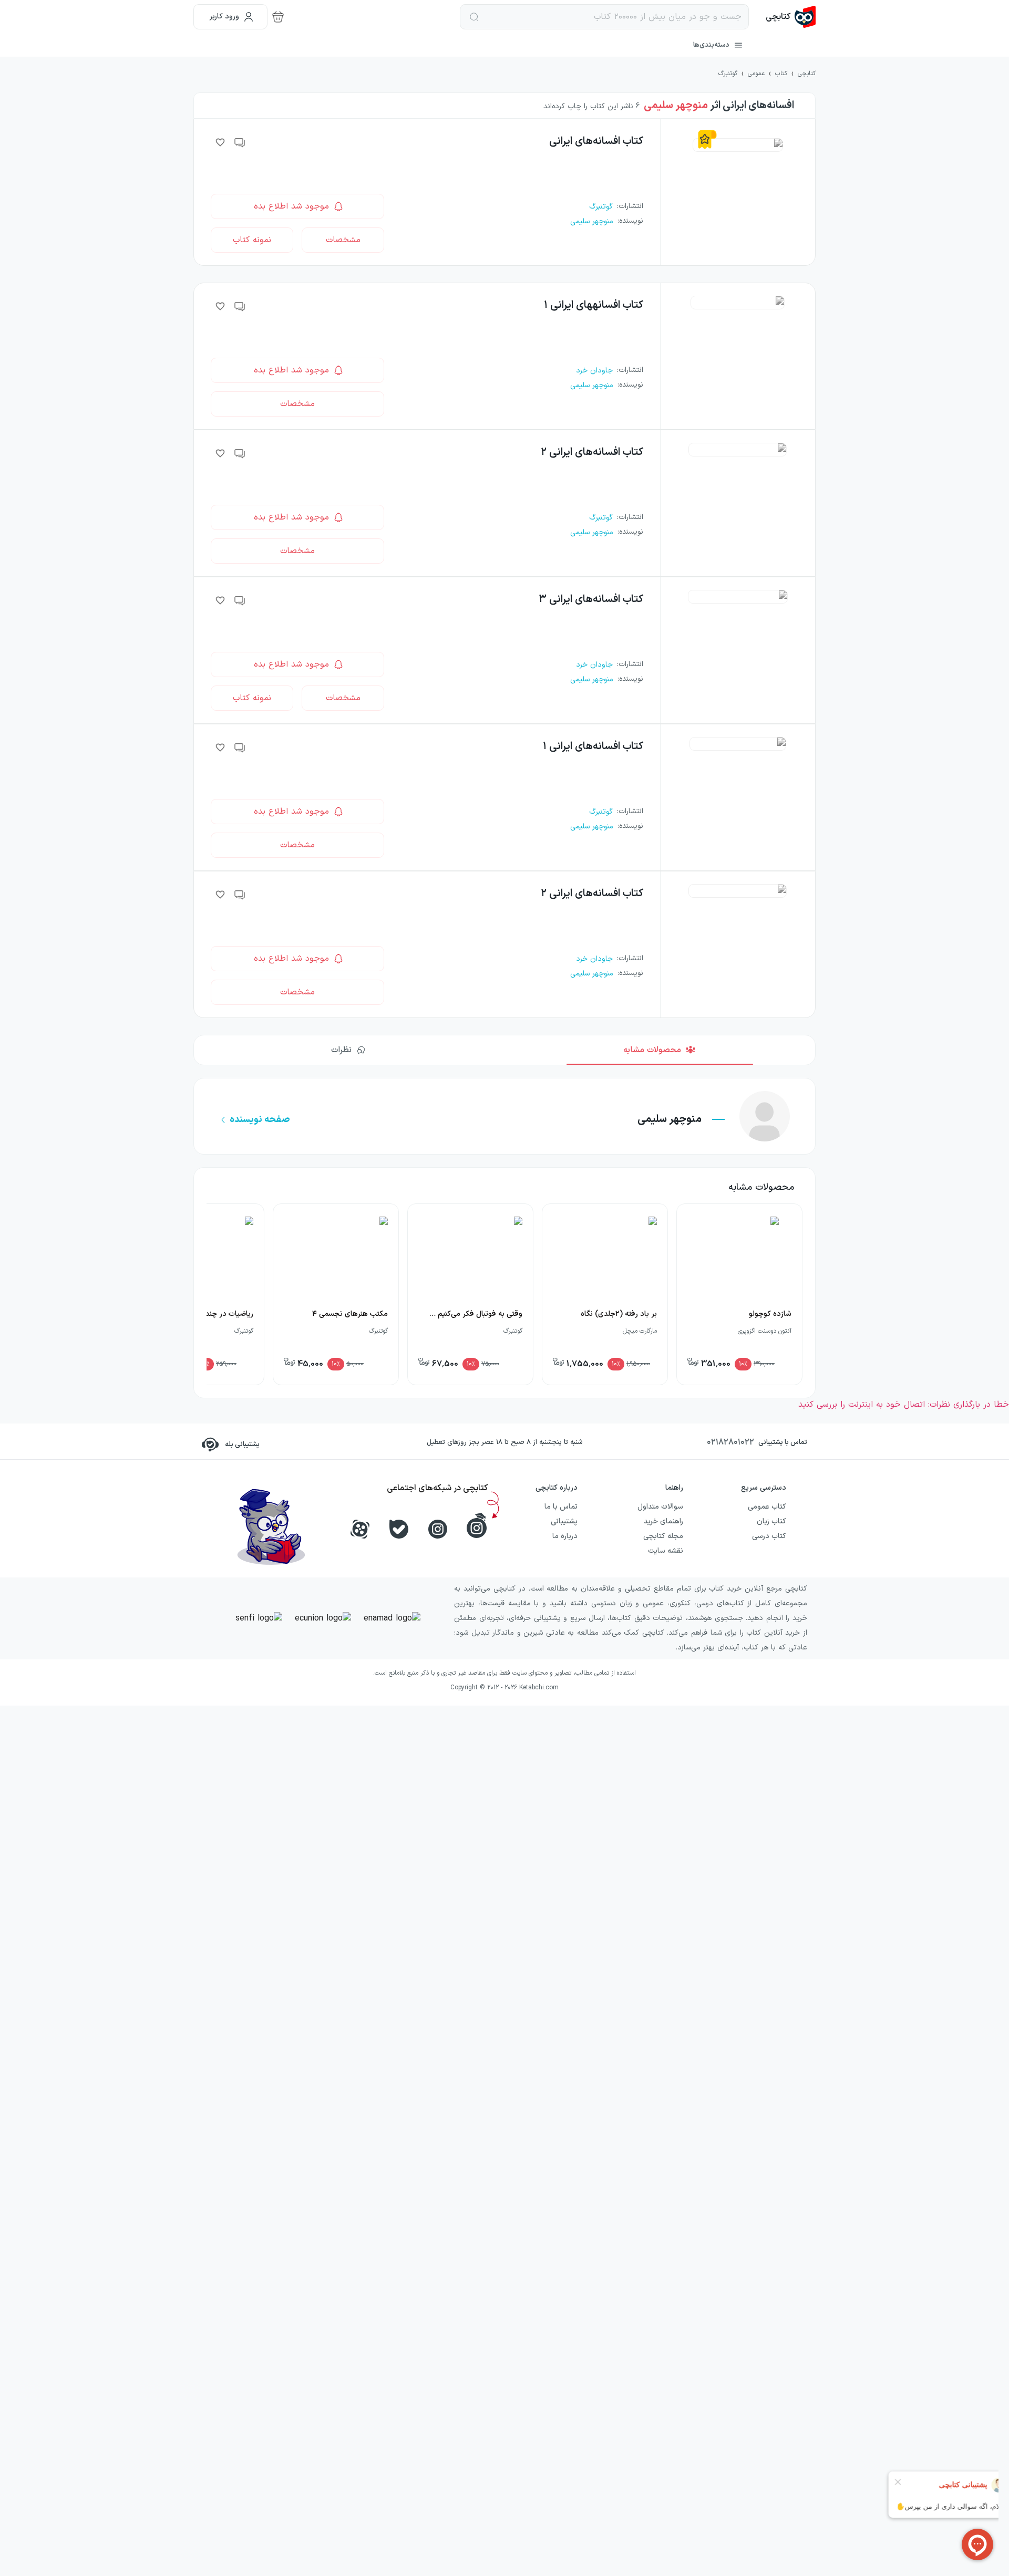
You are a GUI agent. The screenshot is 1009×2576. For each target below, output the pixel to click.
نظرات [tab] (341, 1050)
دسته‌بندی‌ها (711, 45)
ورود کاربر (224, 17)
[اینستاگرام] (438, 1529)
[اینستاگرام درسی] (477, 1525)
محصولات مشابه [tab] (652, 1050)
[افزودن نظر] (240, 142)
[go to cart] (278, 17)
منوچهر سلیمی (676, 106)
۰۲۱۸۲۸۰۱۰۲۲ (730, 1442)
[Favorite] (220, 142)
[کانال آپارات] (360, 1529)
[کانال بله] (399, 1529)
